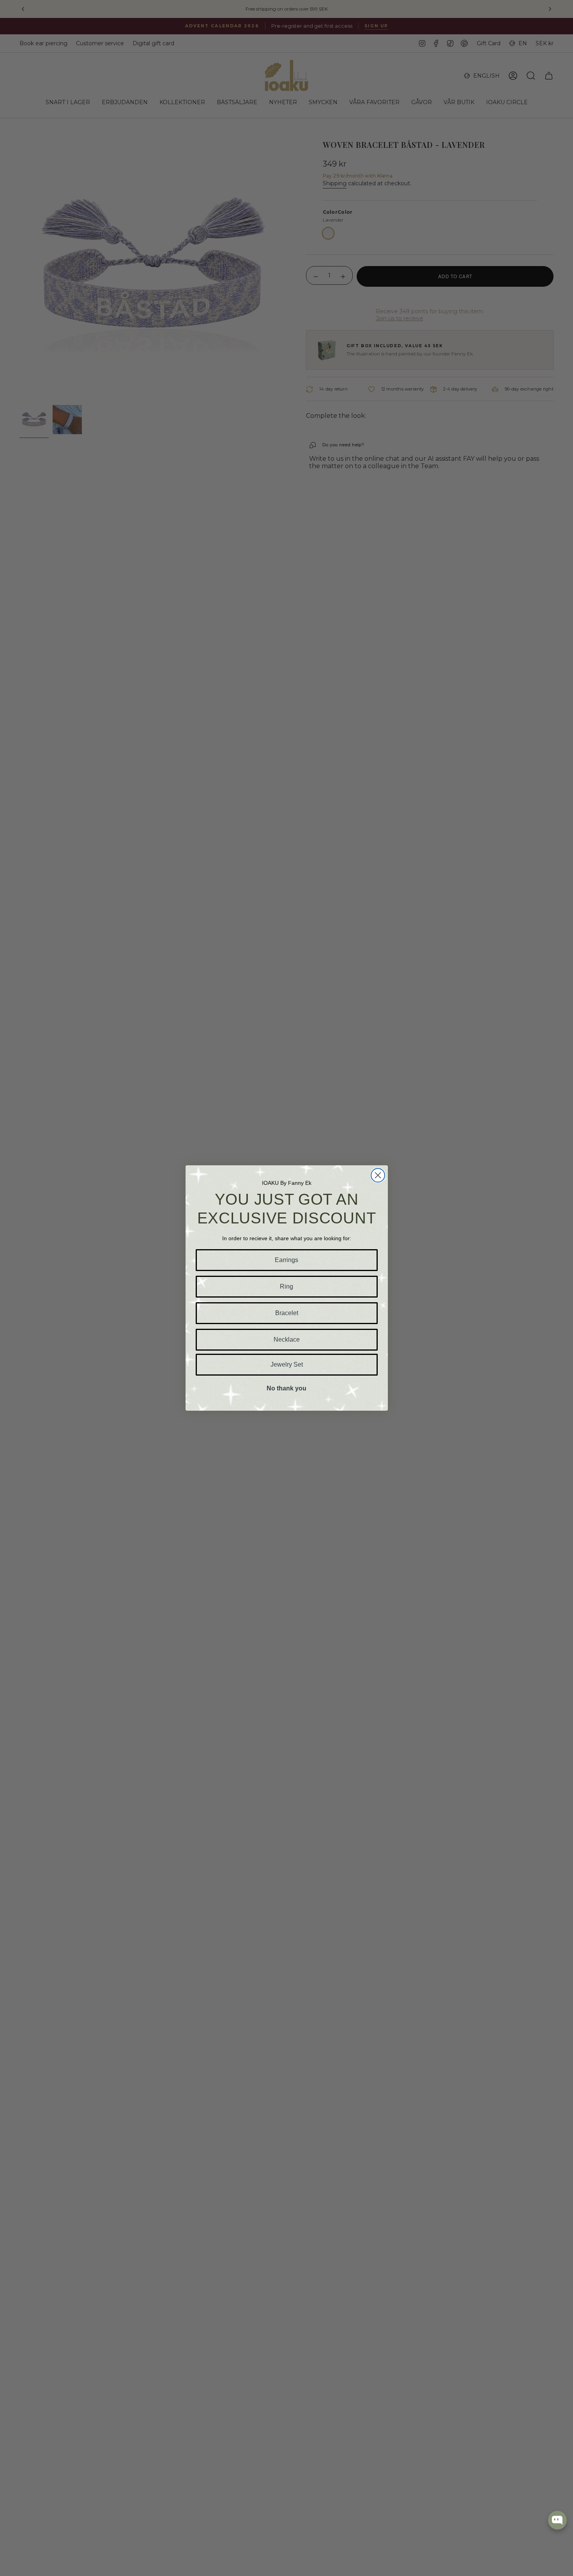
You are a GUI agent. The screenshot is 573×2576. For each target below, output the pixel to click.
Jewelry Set (287, 1364)
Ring (286, 1286)
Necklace (287, 1339)
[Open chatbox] (557, 2520)
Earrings (286, 1260)
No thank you (286, 1388)
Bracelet (287, 1313)
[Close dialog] (378, 1175)
